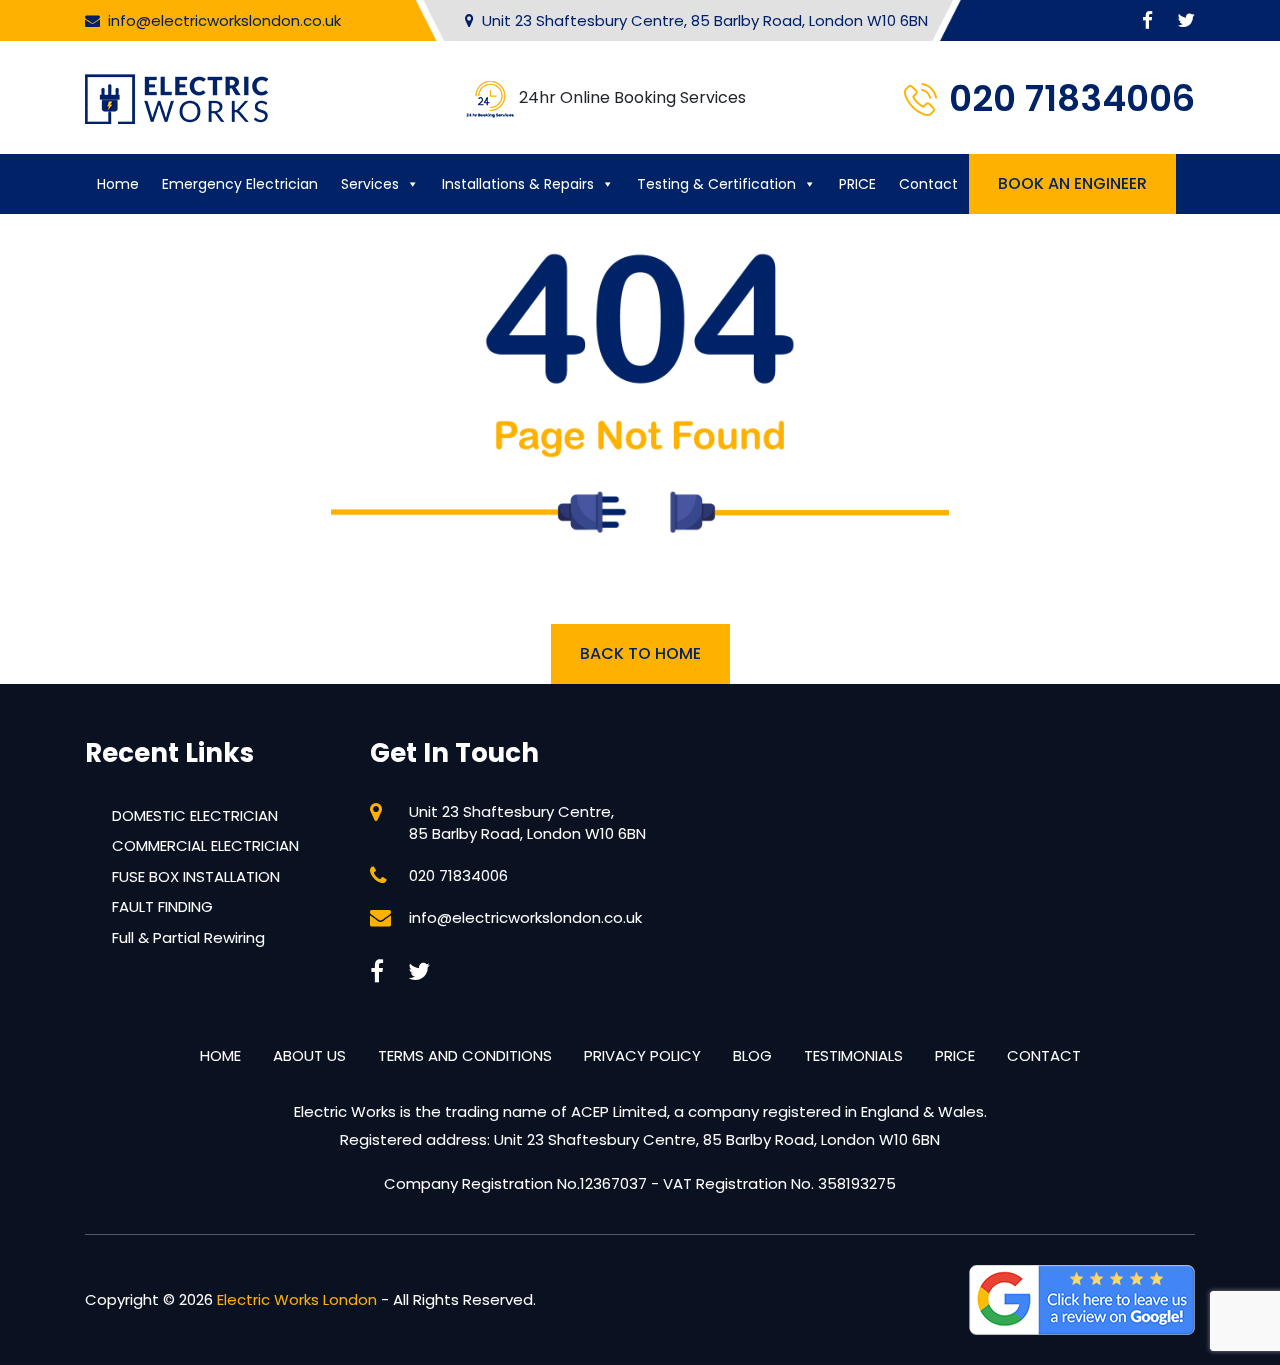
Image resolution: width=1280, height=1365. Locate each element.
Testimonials (853, 1055)
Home (118, 184)
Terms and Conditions (465, 1055)
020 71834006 (1072, 98)
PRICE (857, 184)
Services (370, 184)
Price (955, 1055)
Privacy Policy (642, 1055)
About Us (309, 1055)
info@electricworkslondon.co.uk (224, 20)
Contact (928, 184)
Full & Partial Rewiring (188, 937)
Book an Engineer (1072, 183)
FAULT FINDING (162, 906)
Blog (752, 1055)
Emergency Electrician (240, 184)
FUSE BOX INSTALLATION (196, 876)
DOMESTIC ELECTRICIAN (195, 815)
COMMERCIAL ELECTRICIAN (205, 845)
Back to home (640, 653)
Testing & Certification (716, 184)
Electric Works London (297, 1299)
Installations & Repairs (518, 184)
